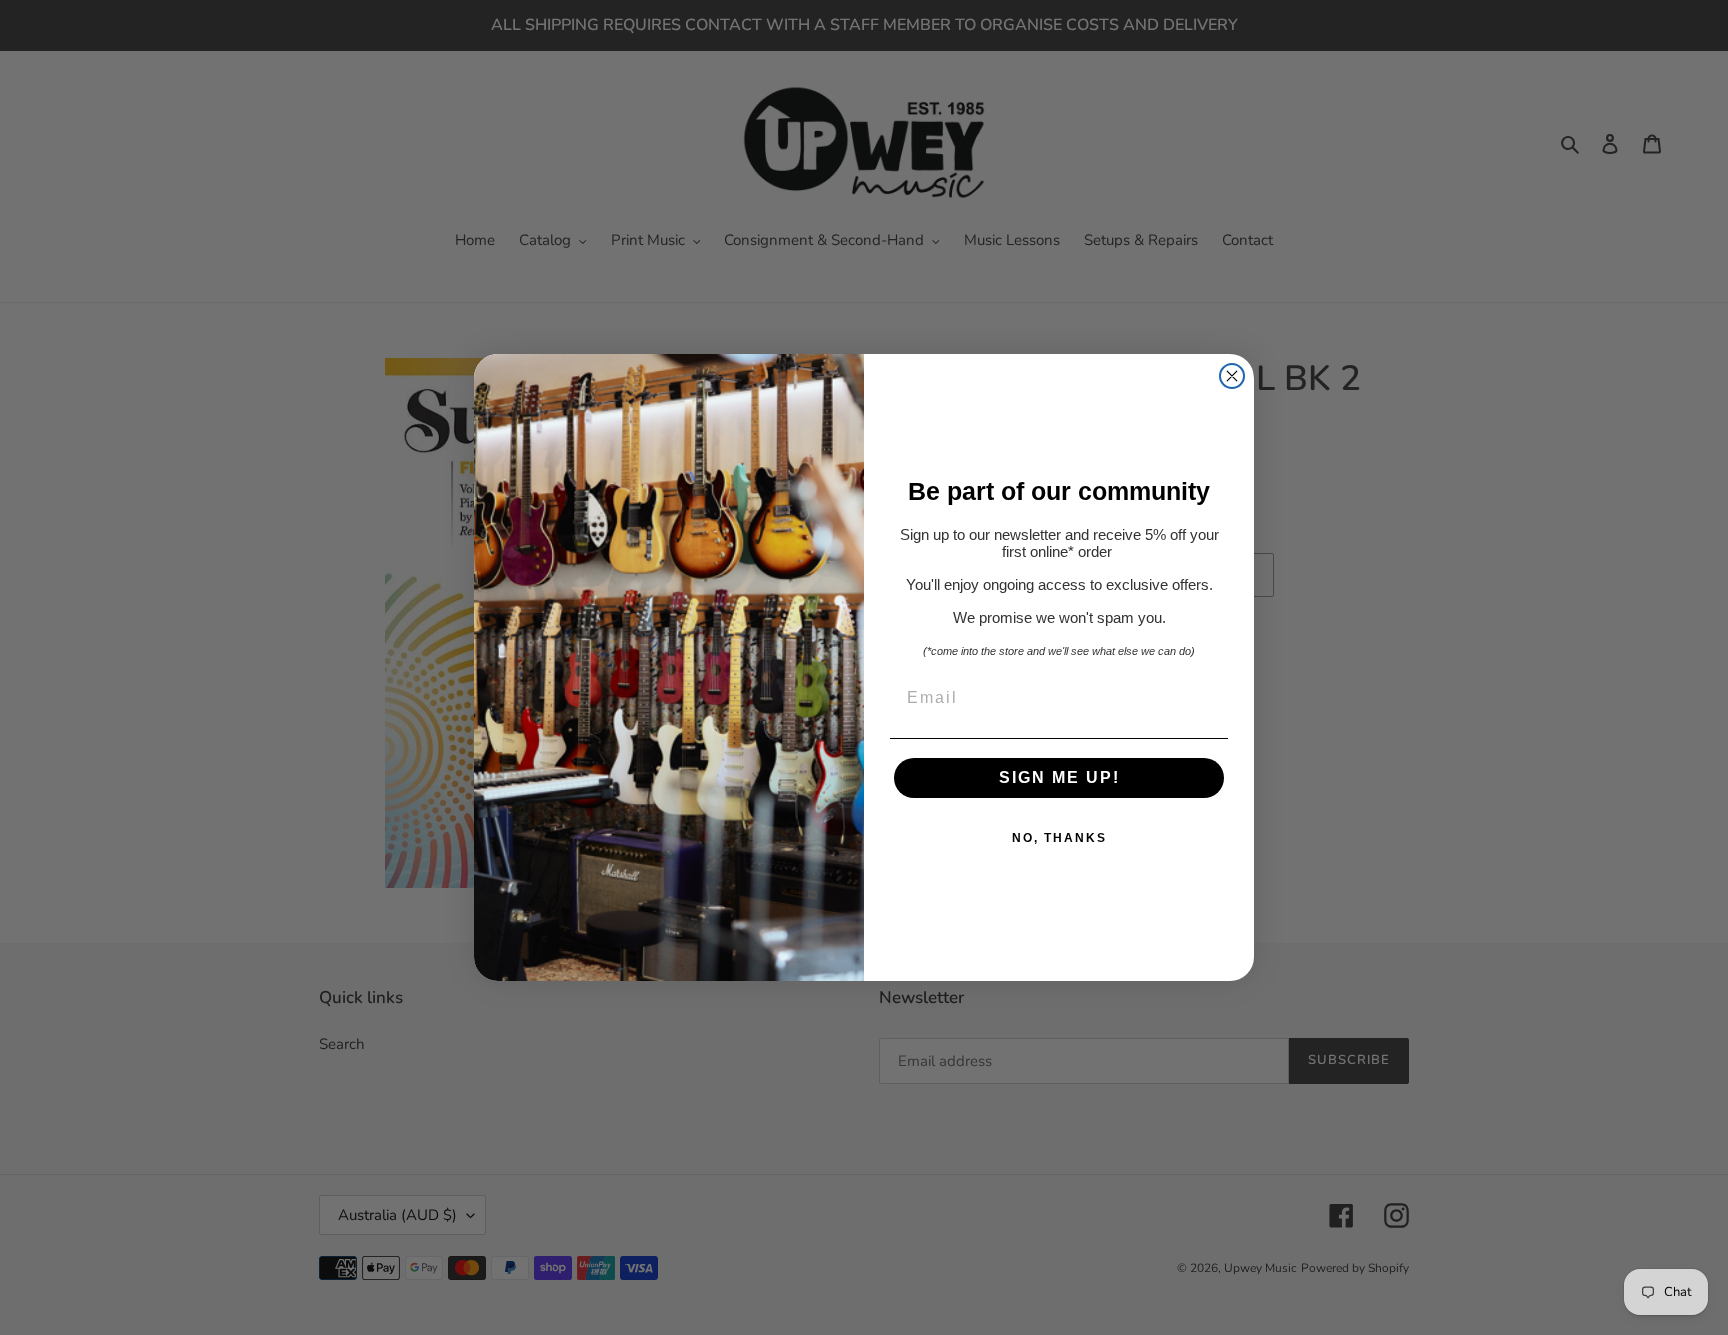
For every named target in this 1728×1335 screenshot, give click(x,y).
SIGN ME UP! (1059, 777)
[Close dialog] (1232, 376)
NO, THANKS (1059, 838)
